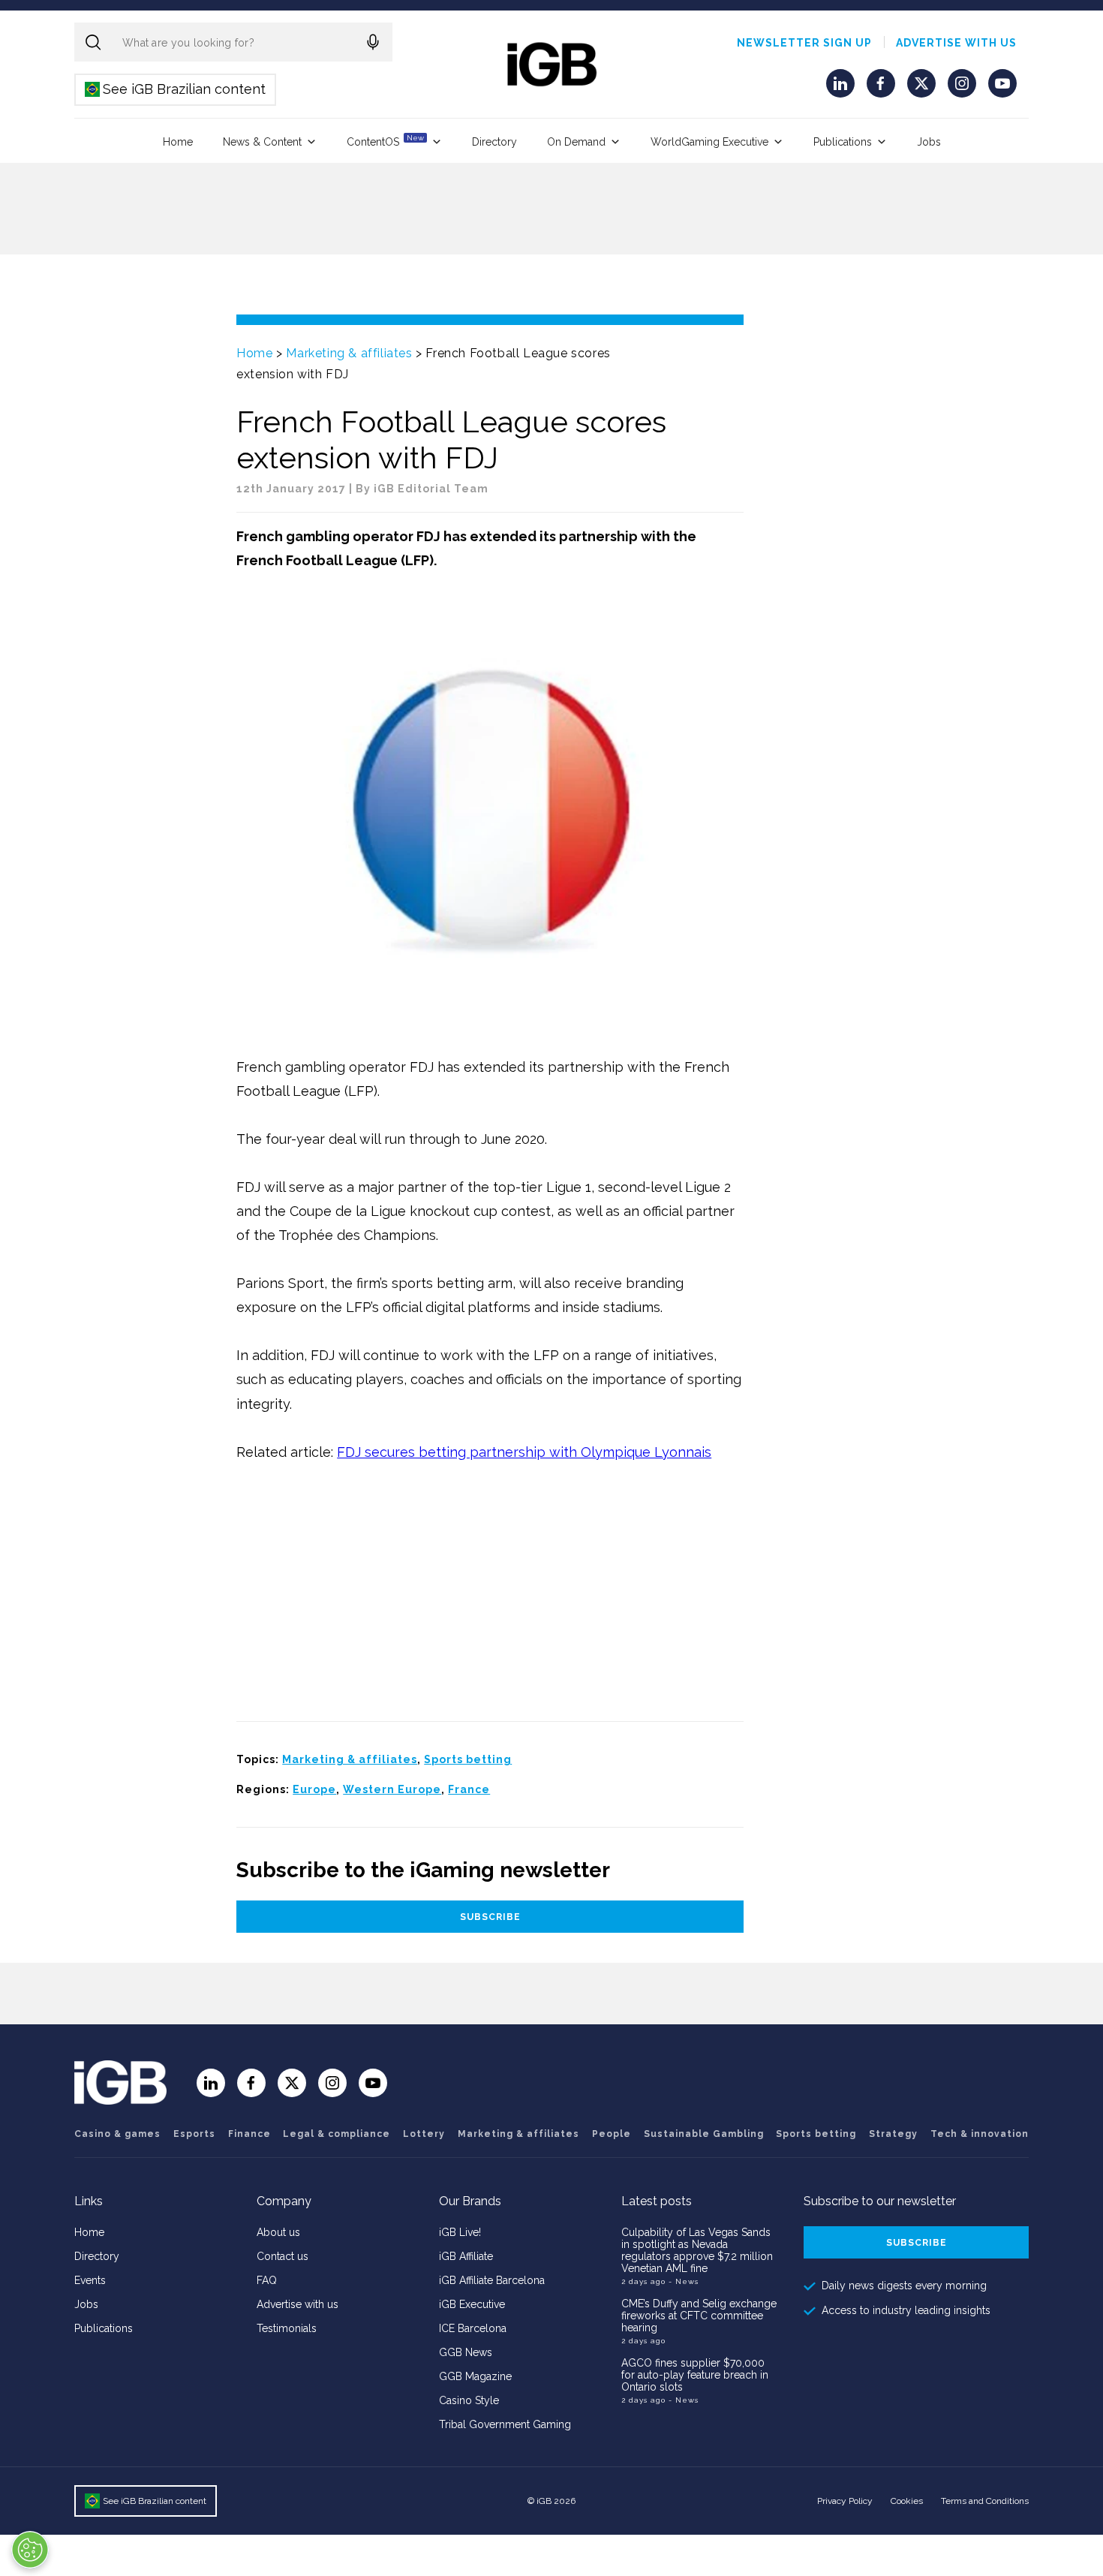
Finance (249, 2134)
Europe (314, 1789)
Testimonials (287, 2328)
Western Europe (392, 1789)
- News (684, 2281)
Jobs (929, 142)
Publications (843, 142)
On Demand (576, 142)
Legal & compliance (337, 2134)
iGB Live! (460, 2232)
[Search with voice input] (373, 42)
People (612, 2134)
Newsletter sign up (804, 43)
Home (178, 142)
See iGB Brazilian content (176, 89)
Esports (194, 2134)
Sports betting (468, 1759)
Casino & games (117, 2134)
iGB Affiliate (466, 2256)
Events (90, 2280)
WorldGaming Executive (709, 142)
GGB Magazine (475, 2376)
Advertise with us (956, 43)
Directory (494, 142)
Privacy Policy (845, 2501)
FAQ (267, 2280)
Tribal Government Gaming (505, 2424)
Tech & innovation (980, 2134)
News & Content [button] (262, 142)
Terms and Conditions (985, 2501)
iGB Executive (472, 2304)
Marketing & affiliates (349, 353)
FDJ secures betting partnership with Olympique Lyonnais (524, 1452)
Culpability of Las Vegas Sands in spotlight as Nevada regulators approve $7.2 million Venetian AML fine (697, 2250)
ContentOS (385, 141)
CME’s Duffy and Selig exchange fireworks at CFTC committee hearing (699, 2316)
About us (278, 2232)
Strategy (893, 2134)
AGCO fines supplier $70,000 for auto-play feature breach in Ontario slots (695, 2375)
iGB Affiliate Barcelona (492, 2280)
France (469, 1789)
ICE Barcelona (473, 2328)
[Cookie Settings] (30, 2550)
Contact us (283, 2256)
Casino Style (469, 2400)
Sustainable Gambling (704, 2134)
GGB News (466, 2352)
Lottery (424, 2134)
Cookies (907, 2501)
